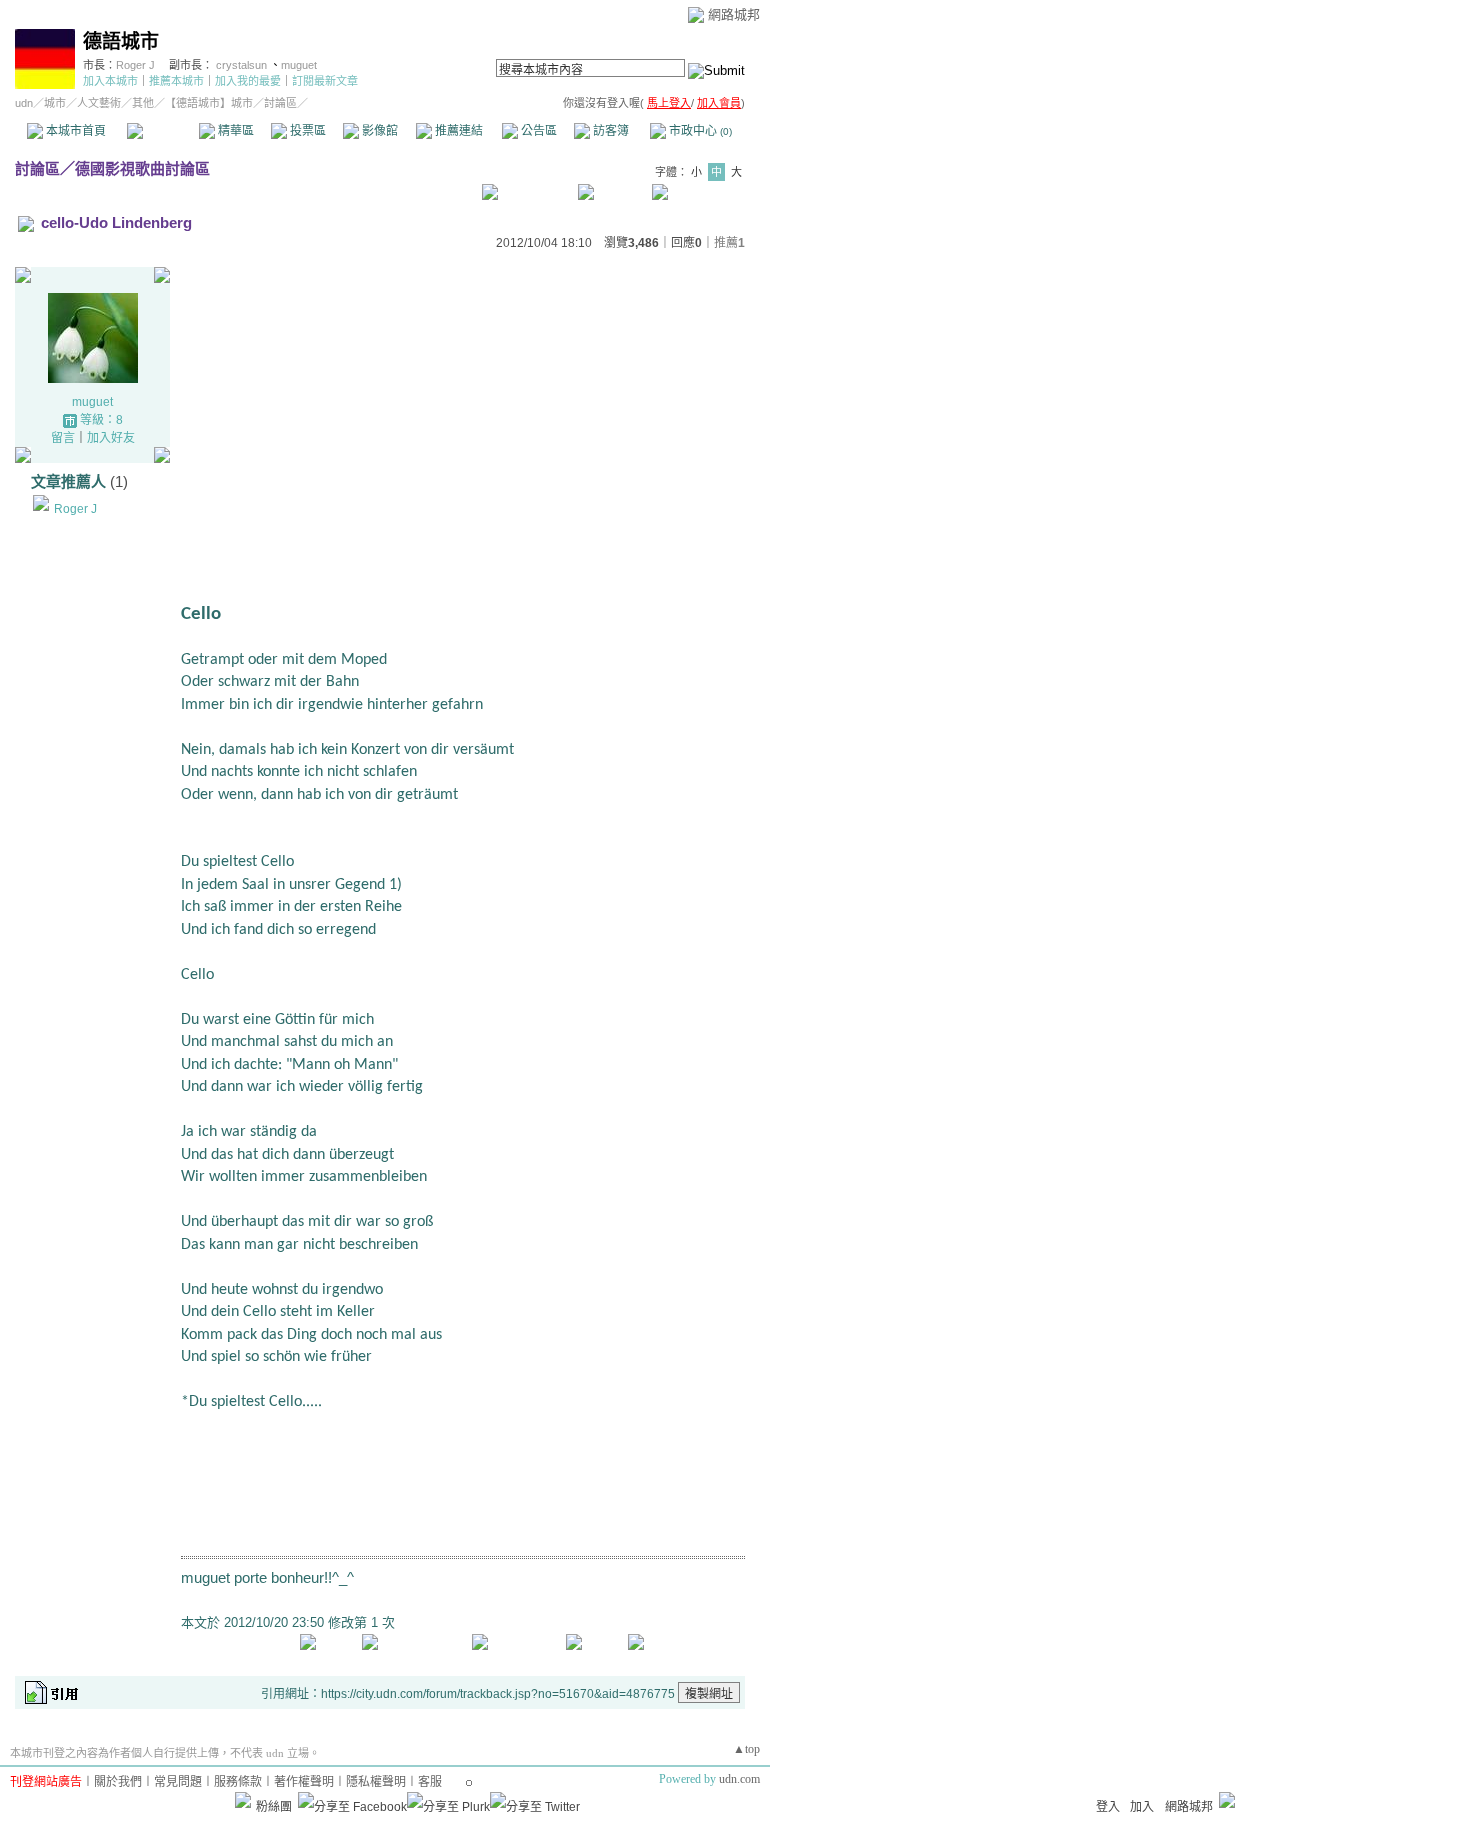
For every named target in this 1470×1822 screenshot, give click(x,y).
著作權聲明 (304, 1782)
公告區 (537, 131)
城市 (55, 103)
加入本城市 (110, 81)
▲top (746, 1749)
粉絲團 (274, 1807)
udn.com (739, 1779)
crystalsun (243, 65)
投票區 (306, 131)
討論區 (162, 131)
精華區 (234, 131)
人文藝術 (99, 103)
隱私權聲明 (376, 1782)
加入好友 (111, 438)
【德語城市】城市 (209, 103)
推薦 (729, 243)
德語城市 (121, 41)
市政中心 (699, 131)
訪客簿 (609, 131)
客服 (430, 1782)
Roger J (135, 65)
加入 (1142, 1807)
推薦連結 (457, 131)
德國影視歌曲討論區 (142, 168)
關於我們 (118, 1782)
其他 (143, 103)
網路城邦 (734, 14)
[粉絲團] (243, 1800)
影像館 (378, 131)
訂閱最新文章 (325, 81)
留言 (63, 438)
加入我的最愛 (248, 81)
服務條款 (238, 1782)
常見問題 (178, 1782)
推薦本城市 (176, 81)
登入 (1108, 1807)
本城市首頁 (74, 131)
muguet (299, 65)
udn (24, 103)
